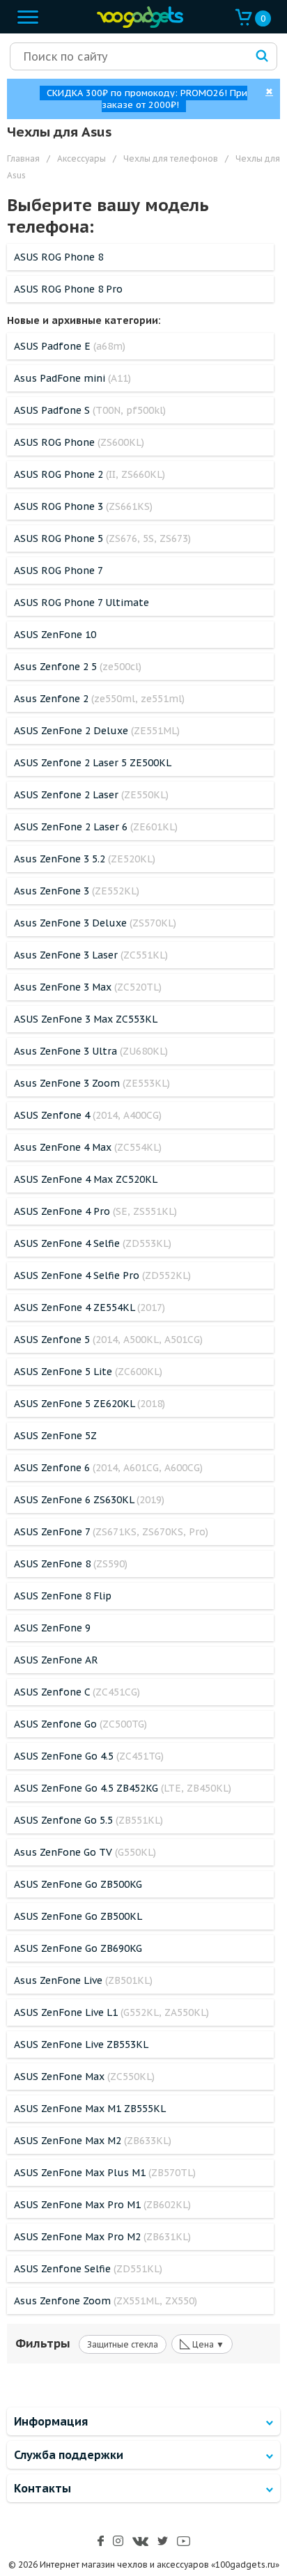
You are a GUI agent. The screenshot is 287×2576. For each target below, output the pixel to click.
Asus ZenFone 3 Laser (91, 955)
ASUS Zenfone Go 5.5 (88, 1820)
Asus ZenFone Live (83, 1980)
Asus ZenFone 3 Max (88, 987)
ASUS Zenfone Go (80, 1724)
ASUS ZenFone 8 (71, 1564)
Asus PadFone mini (72, 378)
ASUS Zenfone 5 (108, 1340)
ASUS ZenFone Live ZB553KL (81, 2044)
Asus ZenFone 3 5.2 (85, 859)
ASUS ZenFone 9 (52, 1628)
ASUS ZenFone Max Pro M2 (102, 2237)
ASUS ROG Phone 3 (83, 506)
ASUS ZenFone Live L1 (111, 2012)
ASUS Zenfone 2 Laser (91, 795)
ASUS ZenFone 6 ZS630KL (89, 1500)
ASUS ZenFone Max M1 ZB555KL (90, 2109)
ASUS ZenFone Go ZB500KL (78, 1916)
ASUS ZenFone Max (84, 2077)
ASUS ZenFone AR (56, 1660)
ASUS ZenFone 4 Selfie (93, 1243)
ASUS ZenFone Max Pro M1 (102, 2205)
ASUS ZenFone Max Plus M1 (105, 2173)
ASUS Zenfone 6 (108, 1468)
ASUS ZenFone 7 (111, 1532)
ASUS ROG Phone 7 (59, 571)
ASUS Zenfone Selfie (88, 2269)
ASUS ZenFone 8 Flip (63, 1596)
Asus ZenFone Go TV (85, 1852)
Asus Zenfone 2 (99, 699)
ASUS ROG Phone (79, 442)
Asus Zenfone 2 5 (78, 667)
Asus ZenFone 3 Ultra (91, 1051)
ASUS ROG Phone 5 (102, 538)
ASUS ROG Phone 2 (90, 474)
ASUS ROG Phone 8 (59, 257)
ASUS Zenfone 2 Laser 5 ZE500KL (93, 763)
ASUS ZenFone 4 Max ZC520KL (86, 1179)
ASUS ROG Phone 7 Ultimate (82, 603)
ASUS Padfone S (90, 410)
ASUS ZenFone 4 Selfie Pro (102, 1275)
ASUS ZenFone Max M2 (93, 2141)
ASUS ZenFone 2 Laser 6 (96, 827)
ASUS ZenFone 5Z (55, 1436)
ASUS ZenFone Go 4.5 (89, 1756)
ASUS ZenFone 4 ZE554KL (90, 1308)
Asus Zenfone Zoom (106, 2301)
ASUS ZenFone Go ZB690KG (78, 1948)
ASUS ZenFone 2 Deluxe (97, 731)
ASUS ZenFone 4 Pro (95, 1211)
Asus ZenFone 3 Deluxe (95, 923)
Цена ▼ (202, 2343)
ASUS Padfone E (70, 346)
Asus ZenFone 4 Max (88, 1147)
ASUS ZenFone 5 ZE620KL (90, 1404)
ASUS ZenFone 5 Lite (88, 1372)
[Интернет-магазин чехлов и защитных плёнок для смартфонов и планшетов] (137, 25)
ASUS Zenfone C (77, 1692)
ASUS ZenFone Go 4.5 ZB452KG (123, 1788)
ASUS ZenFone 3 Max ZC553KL (86, 1019)
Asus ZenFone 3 (77, 891)
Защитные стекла (123, 2344)
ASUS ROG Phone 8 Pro (68, 289)
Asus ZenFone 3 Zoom (92, 1083)
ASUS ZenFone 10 (55, 635)
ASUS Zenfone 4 (88, 1115)
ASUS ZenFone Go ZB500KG (78, 1884)
